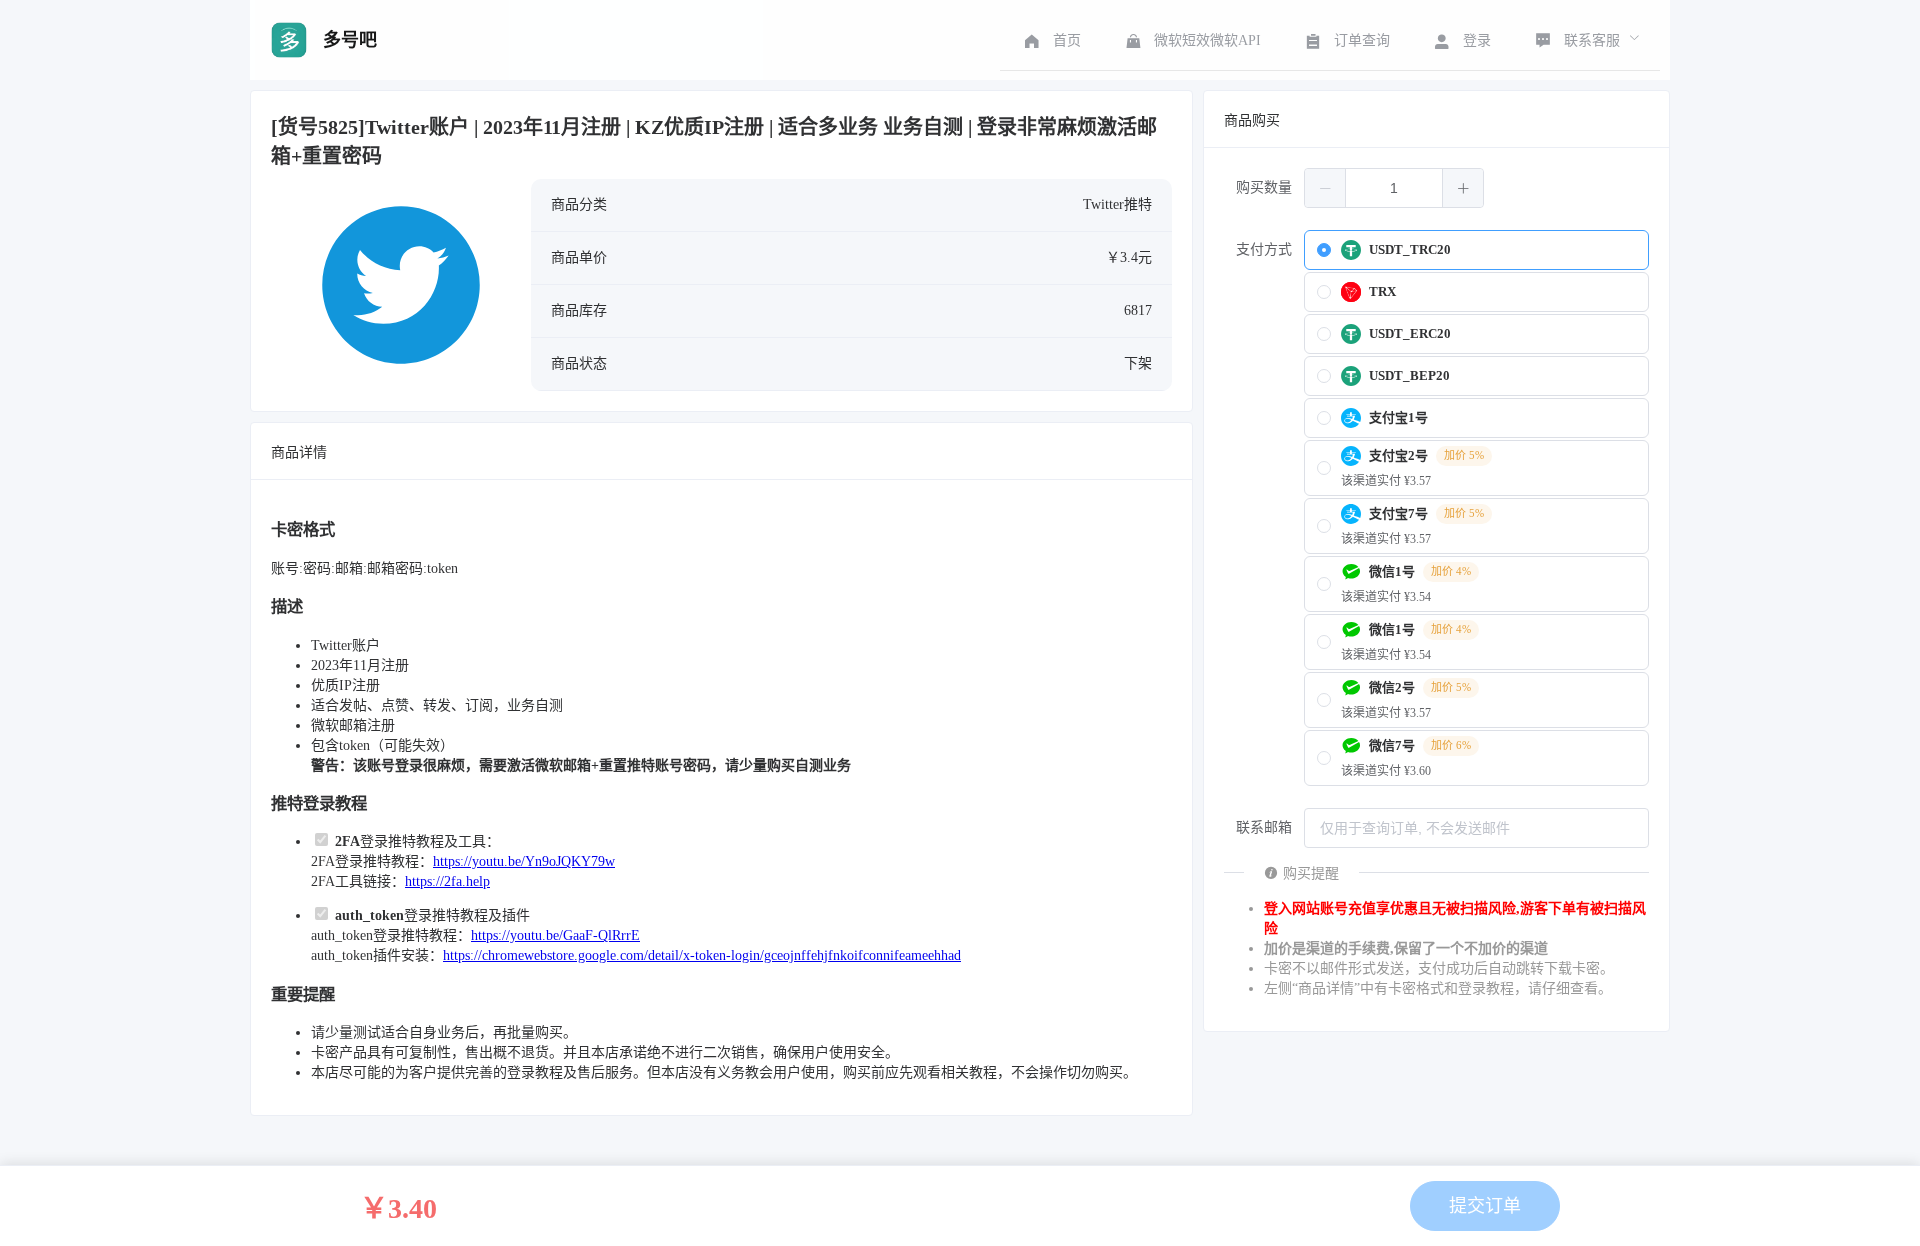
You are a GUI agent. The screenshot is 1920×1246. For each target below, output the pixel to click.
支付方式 (1264, 249)
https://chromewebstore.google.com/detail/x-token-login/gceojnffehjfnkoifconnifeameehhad (702, 955)
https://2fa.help (447, 881)
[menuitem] (1050, 40)
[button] (1325, 188)
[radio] (1476, 250)
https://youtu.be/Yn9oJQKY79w (524, 861)
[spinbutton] (1394, 188)
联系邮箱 (1264, 827)
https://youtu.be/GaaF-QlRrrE (555, 935)
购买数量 (1264, 187)
